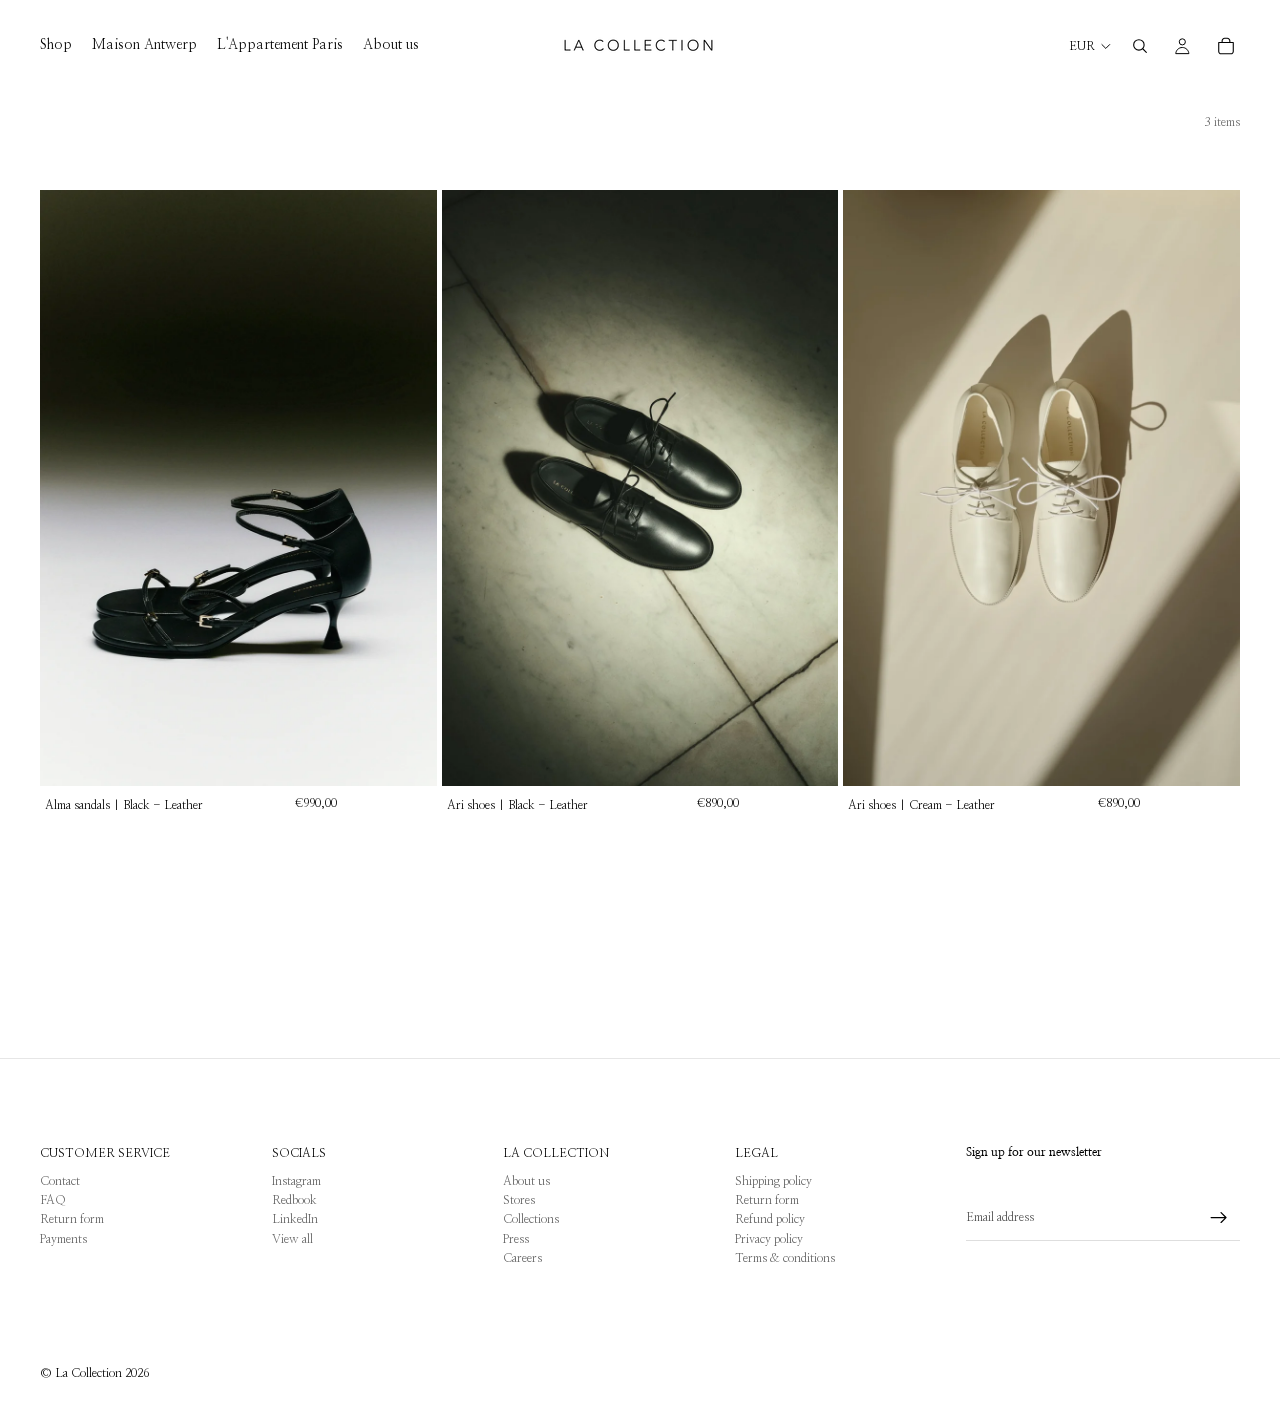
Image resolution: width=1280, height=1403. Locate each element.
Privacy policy (769, 1239)
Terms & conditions (785, 1258)
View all (292, 1239)
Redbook (294, 1200)
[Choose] (406, 755)
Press (516, 1239)
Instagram (296, 1181)
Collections (531, 1219)
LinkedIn (295, 1219)
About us (526, 1181)
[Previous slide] (70, 488)
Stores (519, 1200)
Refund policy (770, 1219)
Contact (60, 1181)
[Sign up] (1219, 1218)
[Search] (1140, 46)
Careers (522, 1258)
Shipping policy (773, 1181)
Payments (63, 1239)
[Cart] (1226, 46)
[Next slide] (407, 488)
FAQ (53, 1200)
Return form (72, 1219)
